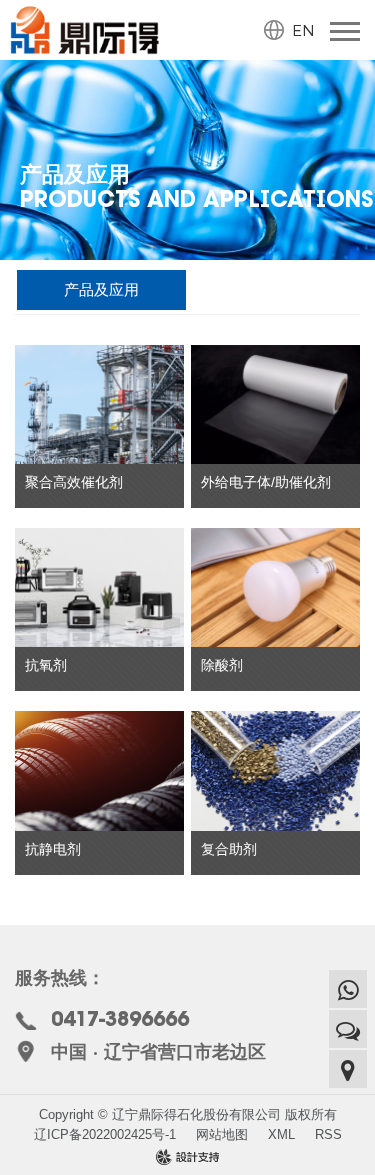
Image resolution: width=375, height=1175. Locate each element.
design (188, 1158)
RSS (328, 1134)
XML (281, 1134)
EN (303, 30)
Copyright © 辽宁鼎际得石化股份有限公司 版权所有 (188, 1114)
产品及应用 (101, 289)
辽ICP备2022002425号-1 (105, 1134)
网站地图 (222, 1134)
